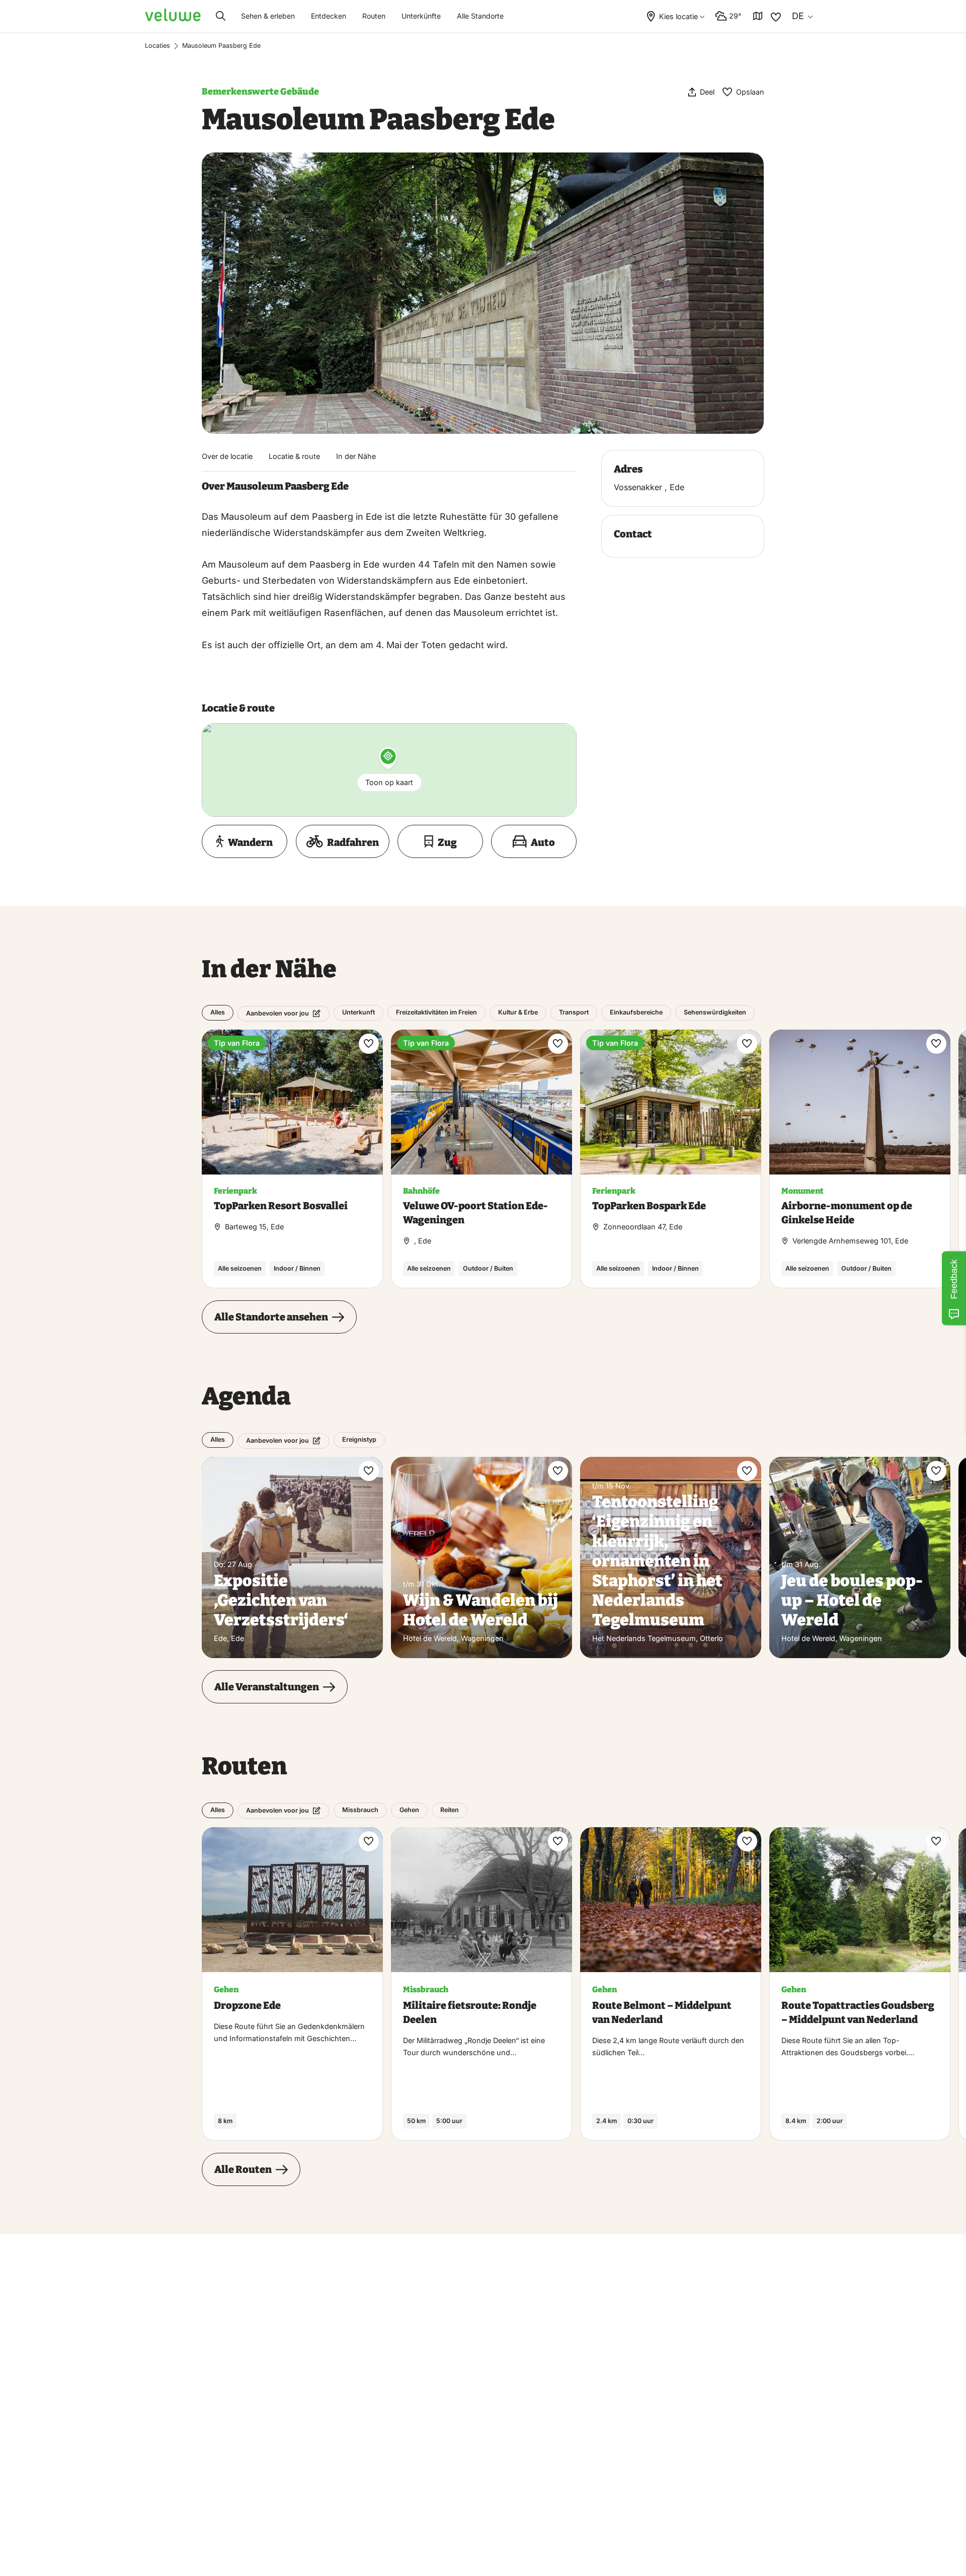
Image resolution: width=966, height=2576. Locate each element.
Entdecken (329, 16)
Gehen (409, 1810)
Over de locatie (227, 456)
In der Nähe (356, 456)
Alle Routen (243, 2169)
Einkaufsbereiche (636, 1012)
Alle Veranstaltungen (267, 1687)
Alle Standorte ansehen (271, 1317)
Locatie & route (294, 456)
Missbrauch (360, 1810)
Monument (802, 1191)
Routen (374, 16)
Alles (218, 1012)
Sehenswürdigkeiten (715, 1012)
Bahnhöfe (421, 1191)
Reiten (450, 1810)
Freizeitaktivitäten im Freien (436, 1012)
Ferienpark (235, 1191)
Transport (574, 1012)
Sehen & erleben (268, 16)
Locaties (157, 46)
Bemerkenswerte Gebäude (260, 92)
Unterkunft (358, 1012)
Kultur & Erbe (518, 1012)
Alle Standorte (480, 16)
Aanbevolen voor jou (277, 1013)
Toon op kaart (389, 782)
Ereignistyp (359, 1439)
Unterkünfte (421, 16)
